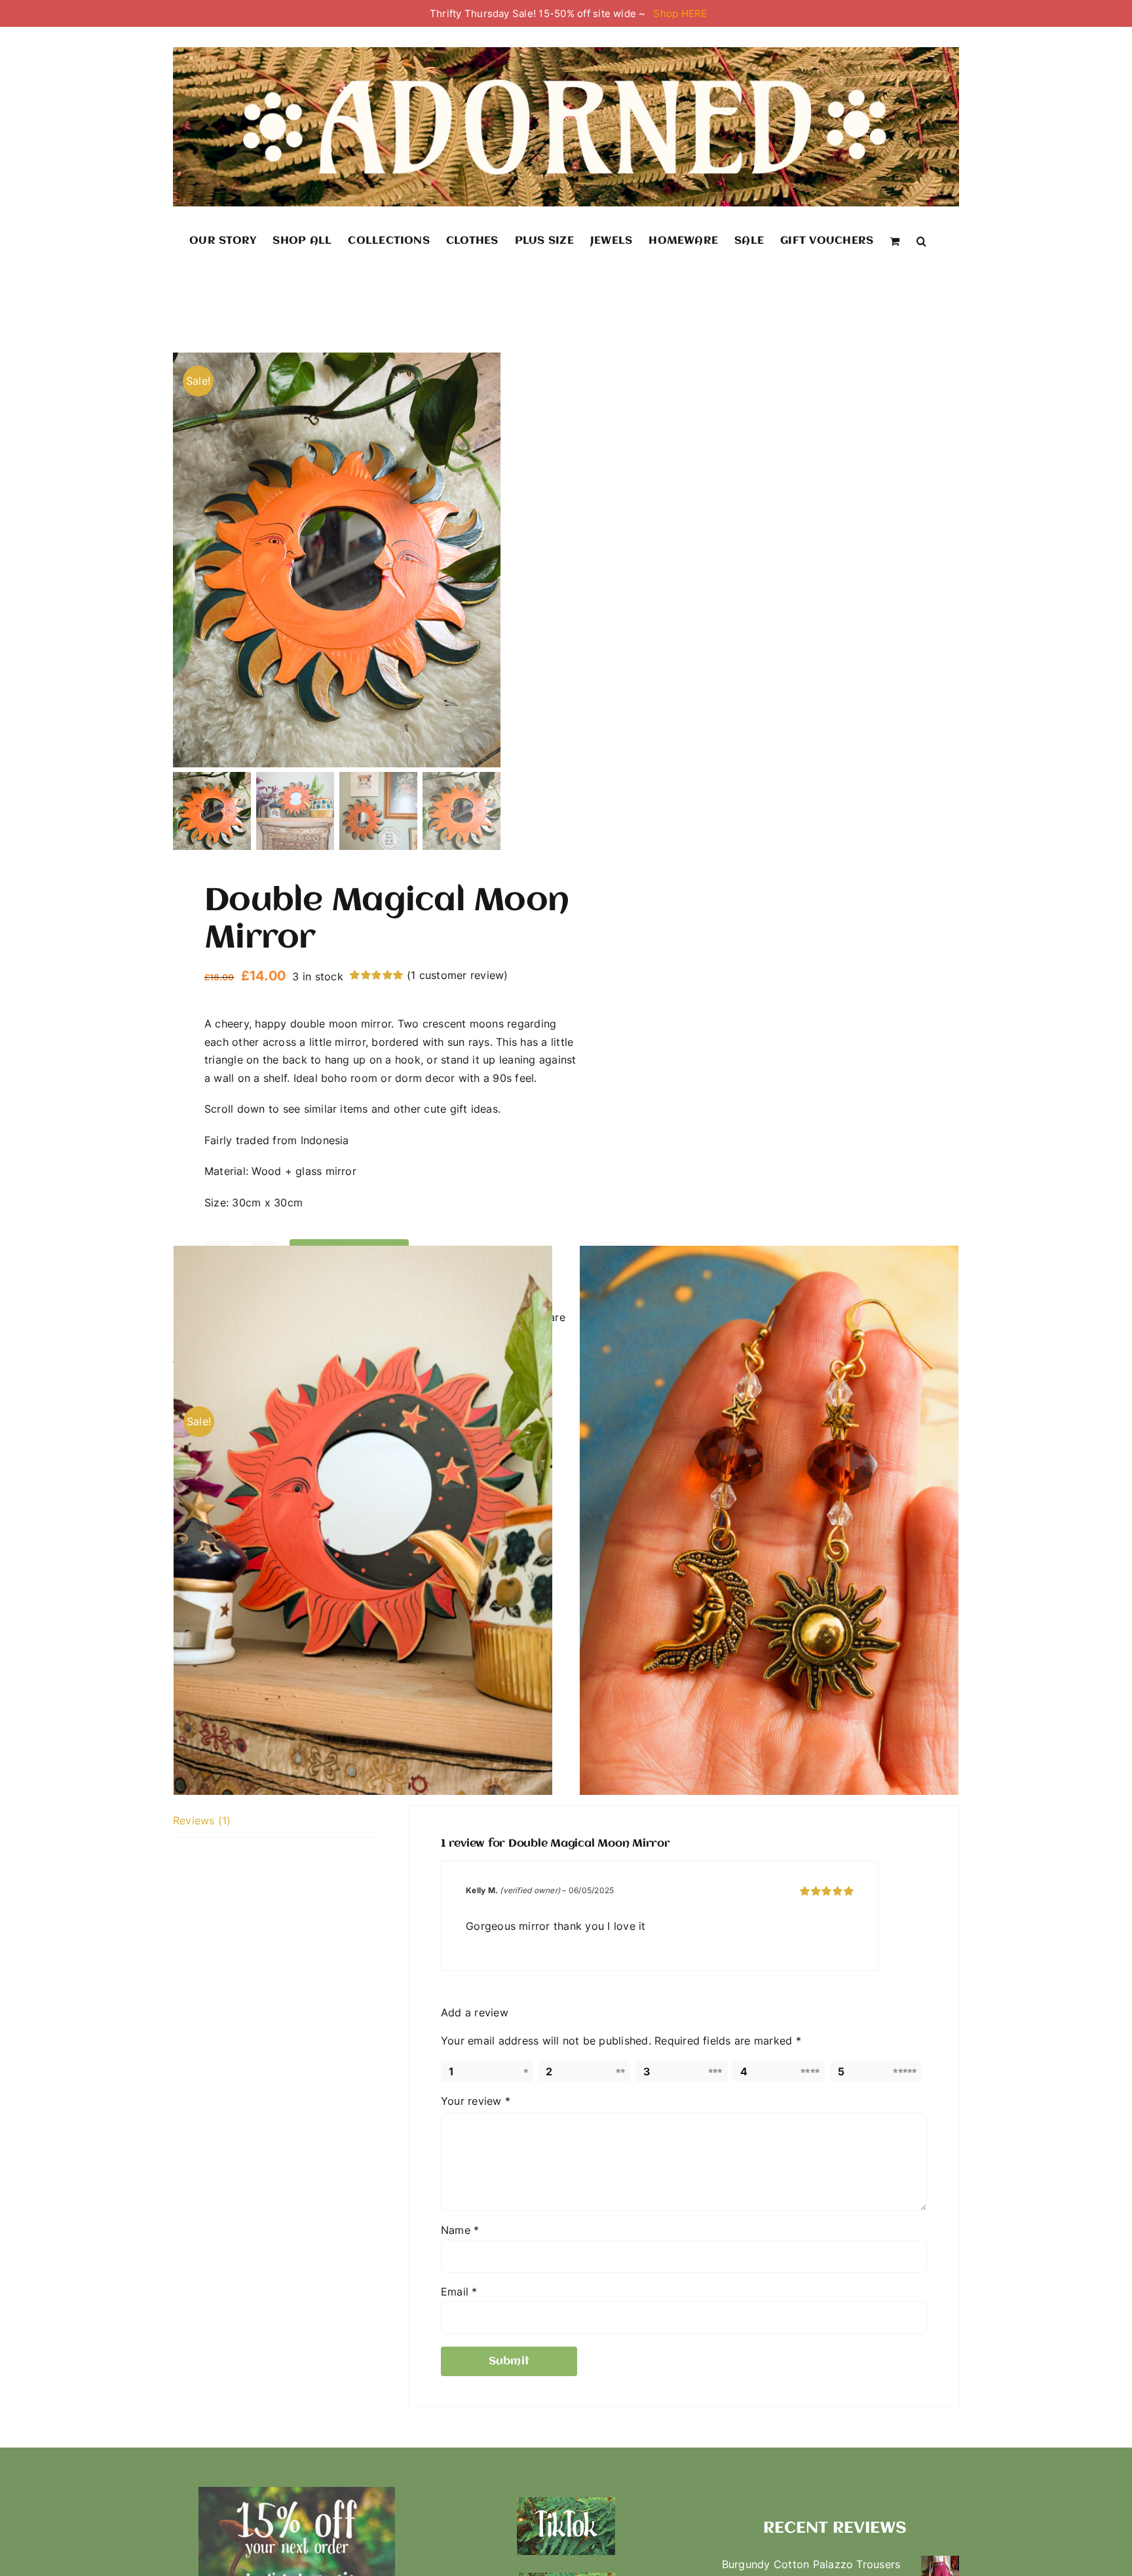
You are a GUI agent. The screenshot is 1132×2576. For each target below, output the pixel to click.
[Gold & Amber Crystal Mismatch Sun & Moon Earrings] (769, 1521)
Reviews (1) (202, 1820)
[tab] (275, 1821)
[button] (921, 240)
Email (459, 2292)
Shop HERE (680, 13)
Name (460, 2230)
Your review (476, 2101)
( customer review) (458, 975)
